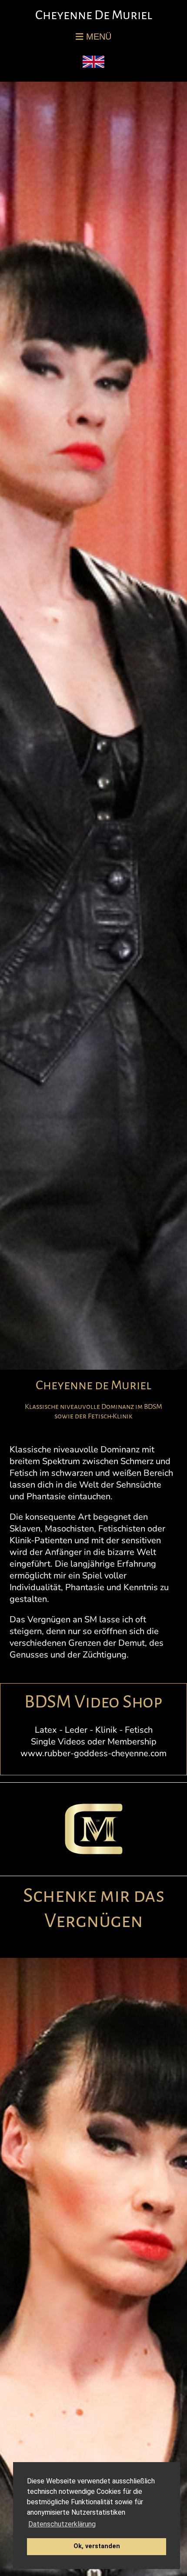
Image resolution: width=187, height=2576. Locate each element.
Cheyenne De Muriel (94, 15)
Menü (97, 37)
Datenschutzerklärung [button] (62, 2524)
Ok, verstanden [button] (97, 2546)
